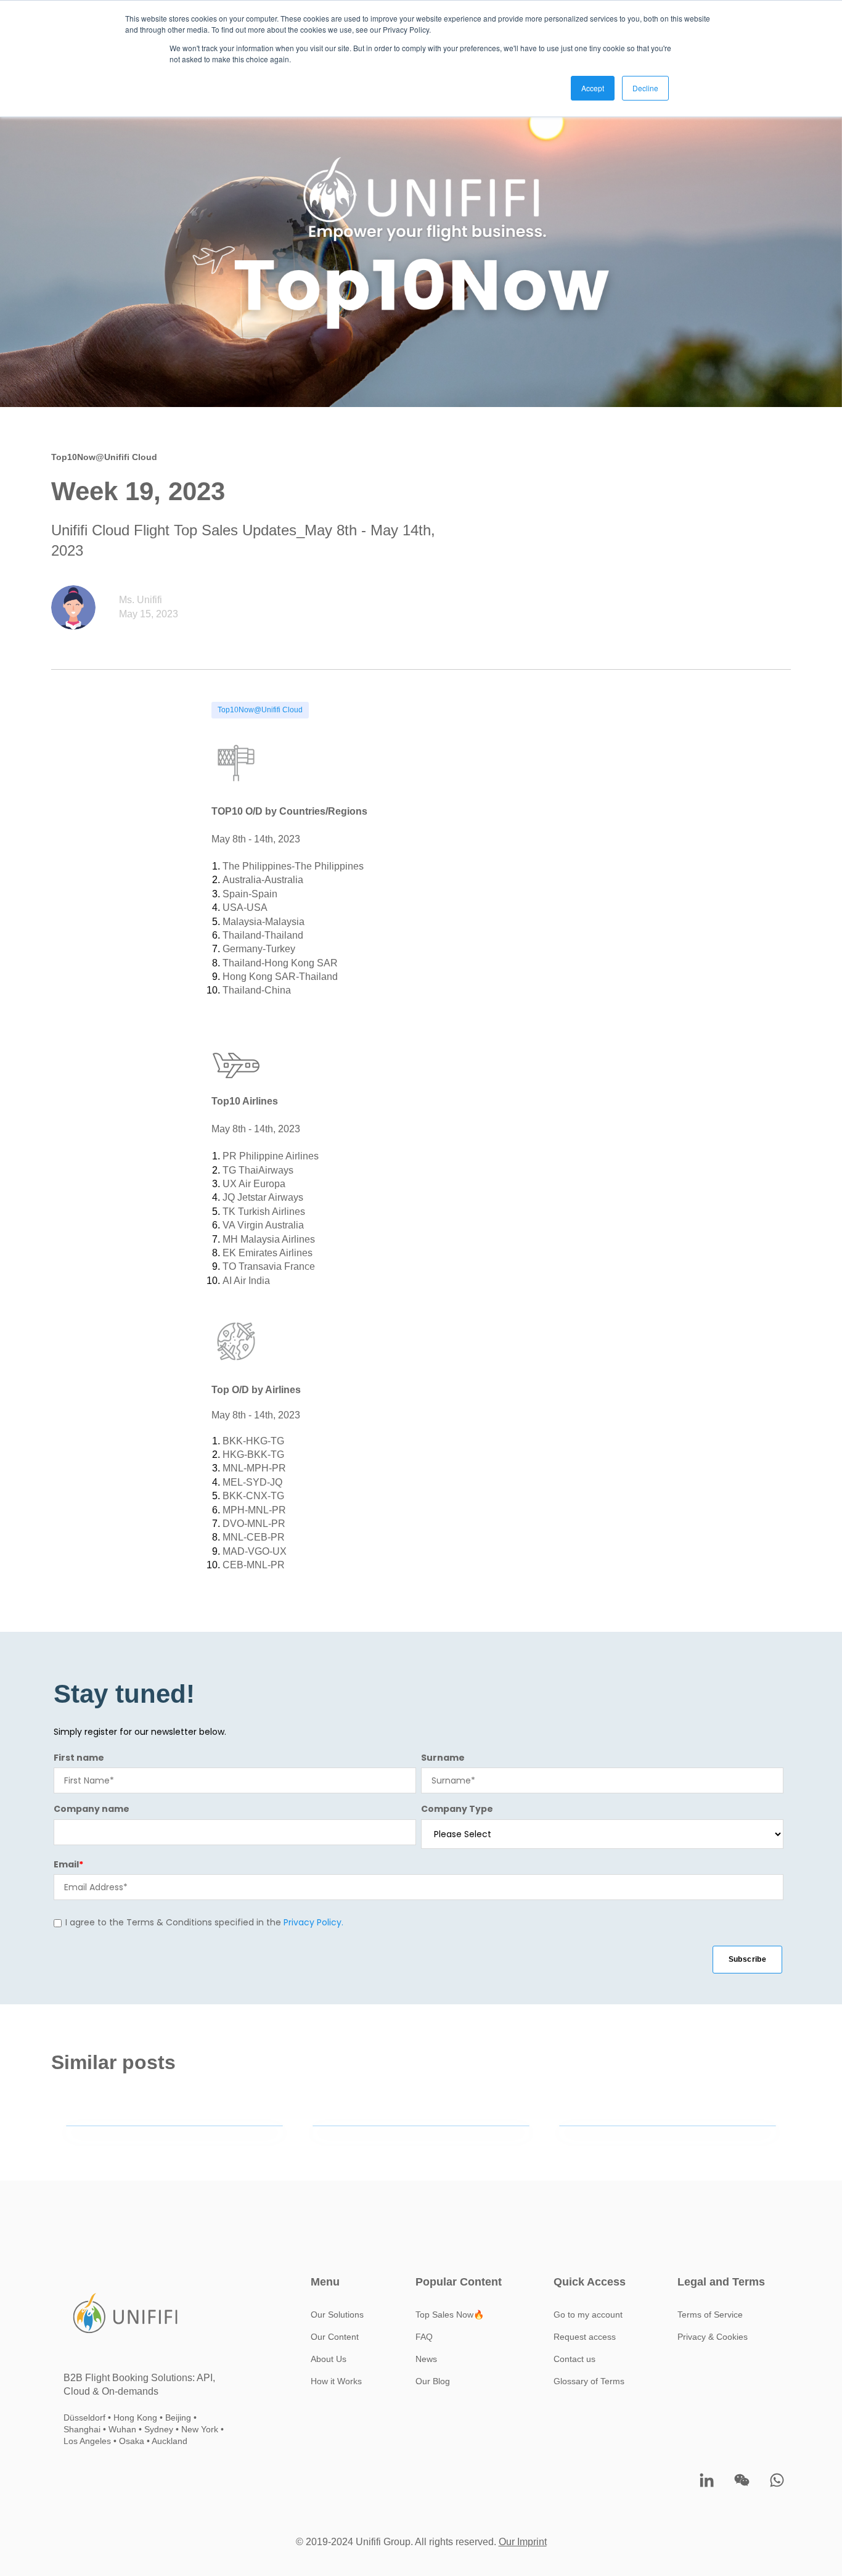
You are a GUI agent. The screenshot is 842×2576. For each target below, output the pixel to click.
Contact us (574, 2359)
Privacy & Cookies (713, 2337)
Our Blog (433, 2381)
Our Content (335, 2337)
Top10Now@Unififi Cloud (260, 710)
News (426, 2359)
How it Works (336, 2381)
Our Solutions (337, 2315)
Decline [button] (645, 88)
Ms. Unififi (141, 600)
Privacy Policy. (313, 1922)
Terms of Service (710, 2315)
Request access (585, 2337)
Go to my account (588, 2315)
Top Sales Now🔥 (450, 2315)
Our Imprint (523, 2542)
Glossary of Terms (589, 2381)
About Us (329, 2359)
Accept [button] (593, 88)
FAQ (424, 2337)
